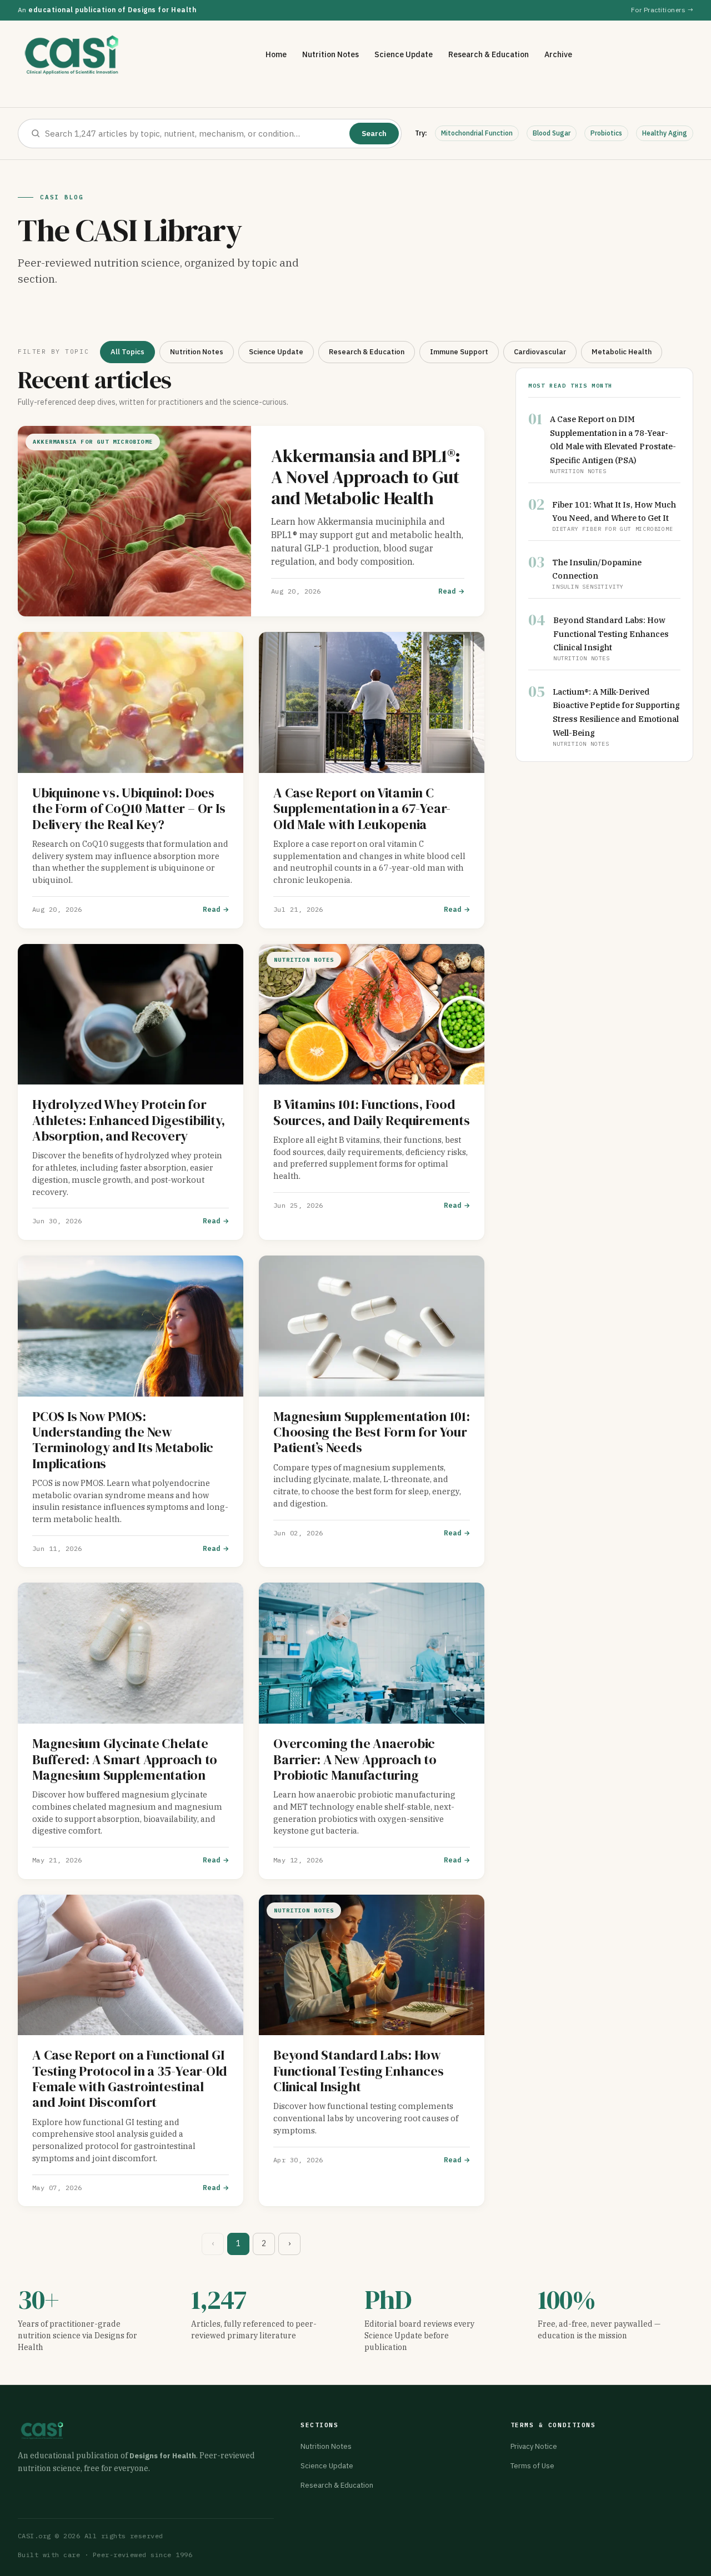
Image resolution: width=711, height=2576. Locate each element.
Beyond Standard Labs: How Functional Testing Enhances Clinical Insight (611, 633)
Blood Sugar (552, 133)
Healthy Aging (665, 133)
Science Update (404, 54)
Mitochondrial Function (477, 133)
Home (276, 54)
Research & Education (489, 54)
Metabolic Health (622, 352)
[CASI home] (72, 55)
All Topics (127, 352)
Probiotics (606, 133)
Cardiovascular (540, 352)
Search (374, 134)
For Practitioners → (662, 10)
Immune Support (459, 352)
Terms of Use (532, 2466)
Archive (558, 54)
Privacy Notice (534, 2446)
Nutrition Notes (331, 54)
